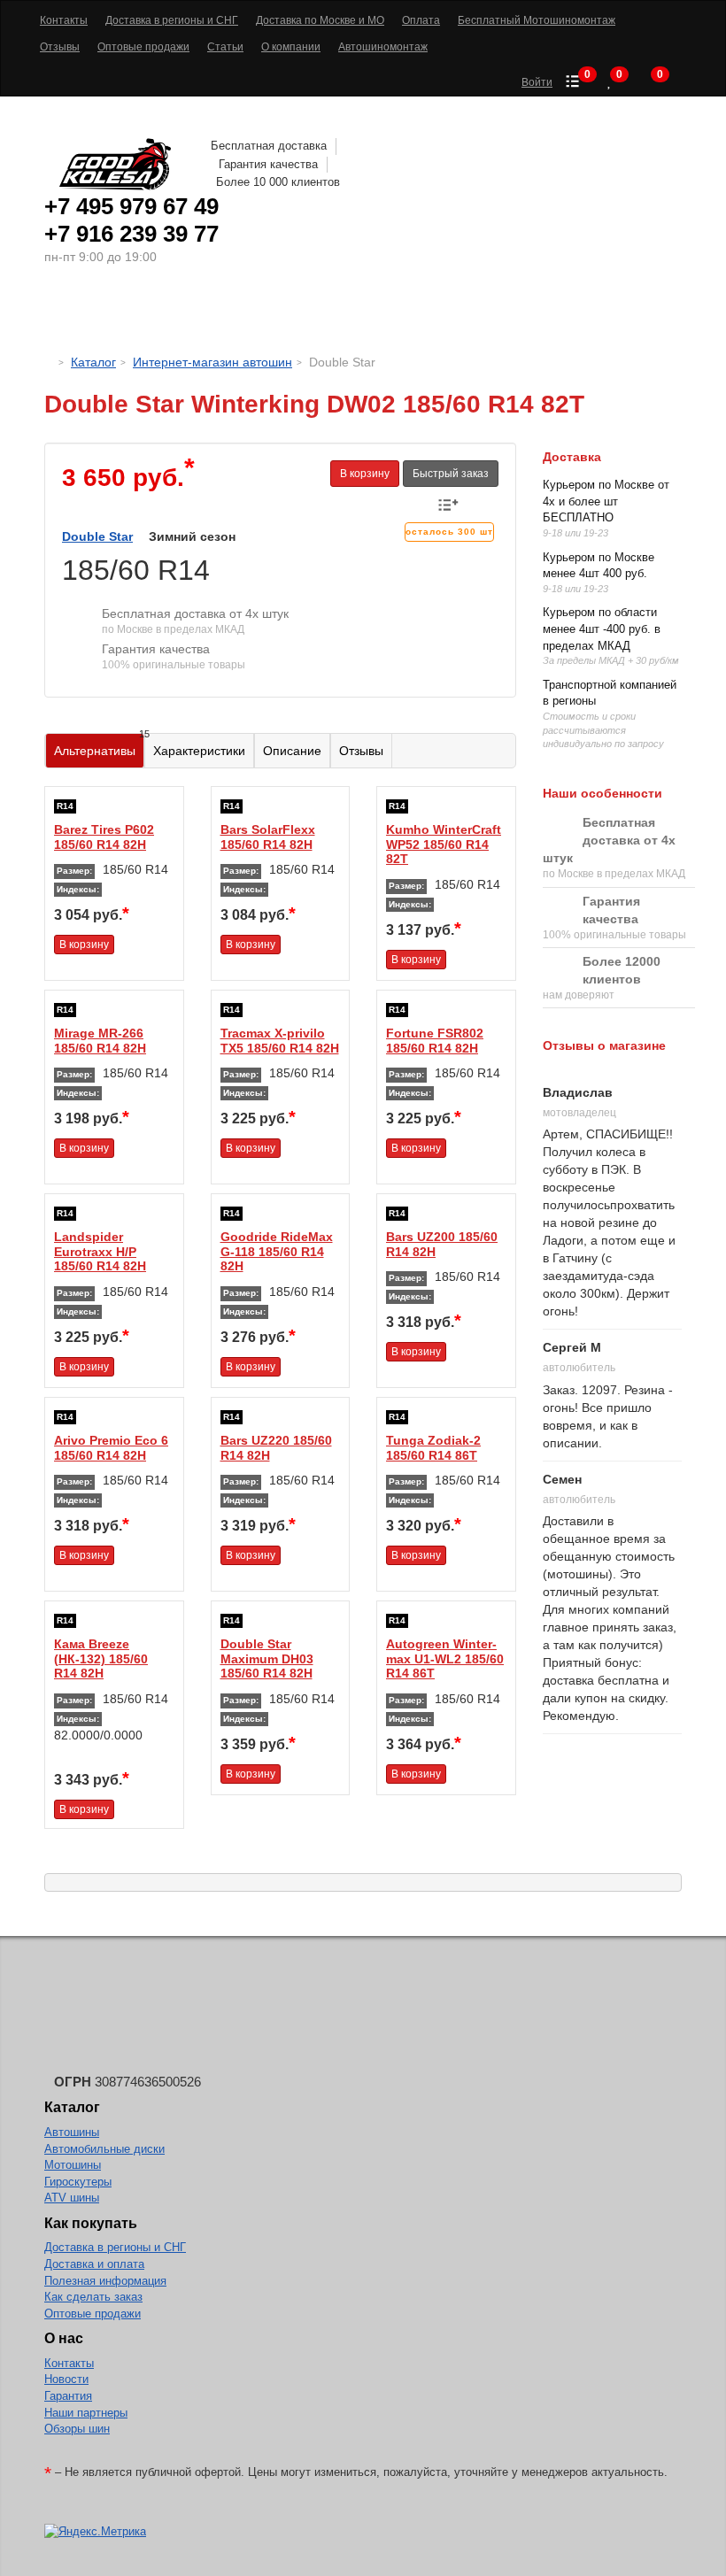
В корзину (365, 474)
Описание (292, 751)
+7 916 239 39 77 (131, 234)
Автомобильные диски (104, 2149)
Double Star (97, 536)
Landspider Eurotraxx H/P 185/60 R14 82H (100, 1252)
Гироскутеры (78, 2182)
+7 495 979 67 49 (131, 206)
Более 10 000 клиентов (278, 182)
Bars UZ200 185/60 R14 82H (442, 1244)
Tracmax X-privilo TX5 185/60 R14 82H (280, 1041)
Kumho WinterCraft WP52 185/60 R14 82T (444, 845)
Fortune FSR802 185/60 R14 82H (435, 1041)
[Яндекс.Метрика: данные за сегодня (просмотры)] (95, 2532)
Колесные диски (257, 314)
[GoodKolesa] (49, 362)
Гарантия (68, 2396)
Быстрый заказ (451, 474)
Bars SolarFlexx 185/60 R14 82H (268, 837)
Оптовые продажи (93, 2314)
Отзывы (361, 751)
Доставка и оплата (94, 2264)
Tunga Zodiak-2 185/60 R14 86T (433, 1448)
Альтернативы (99, 746)
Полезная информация (105, 2281)
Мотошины (389, 314)
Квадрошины (501, 314)
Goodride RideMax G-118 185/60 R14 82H (277, 1252)
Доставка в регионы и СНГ (115, 2247)
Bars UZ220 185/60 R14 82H (276, 1448)
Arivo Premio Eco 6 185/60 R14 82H (111, 1448)
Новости (66, 2379)
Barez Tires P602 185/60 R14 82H (104, 837)
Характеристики (199, 751)
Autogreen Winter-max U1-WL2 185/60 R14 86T (445, 1659)
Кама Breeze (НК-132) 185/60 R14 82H (101, 1659)
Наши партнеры (86, 2413)
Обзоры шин (77, 2429)
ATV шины (72, 2198)
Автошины (124, 314)
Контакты (69, 2363)
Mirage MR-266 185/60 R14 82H (100, 1041)
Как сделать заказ (93, 2297)
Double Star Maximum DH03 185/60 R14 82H (267, 1659)
